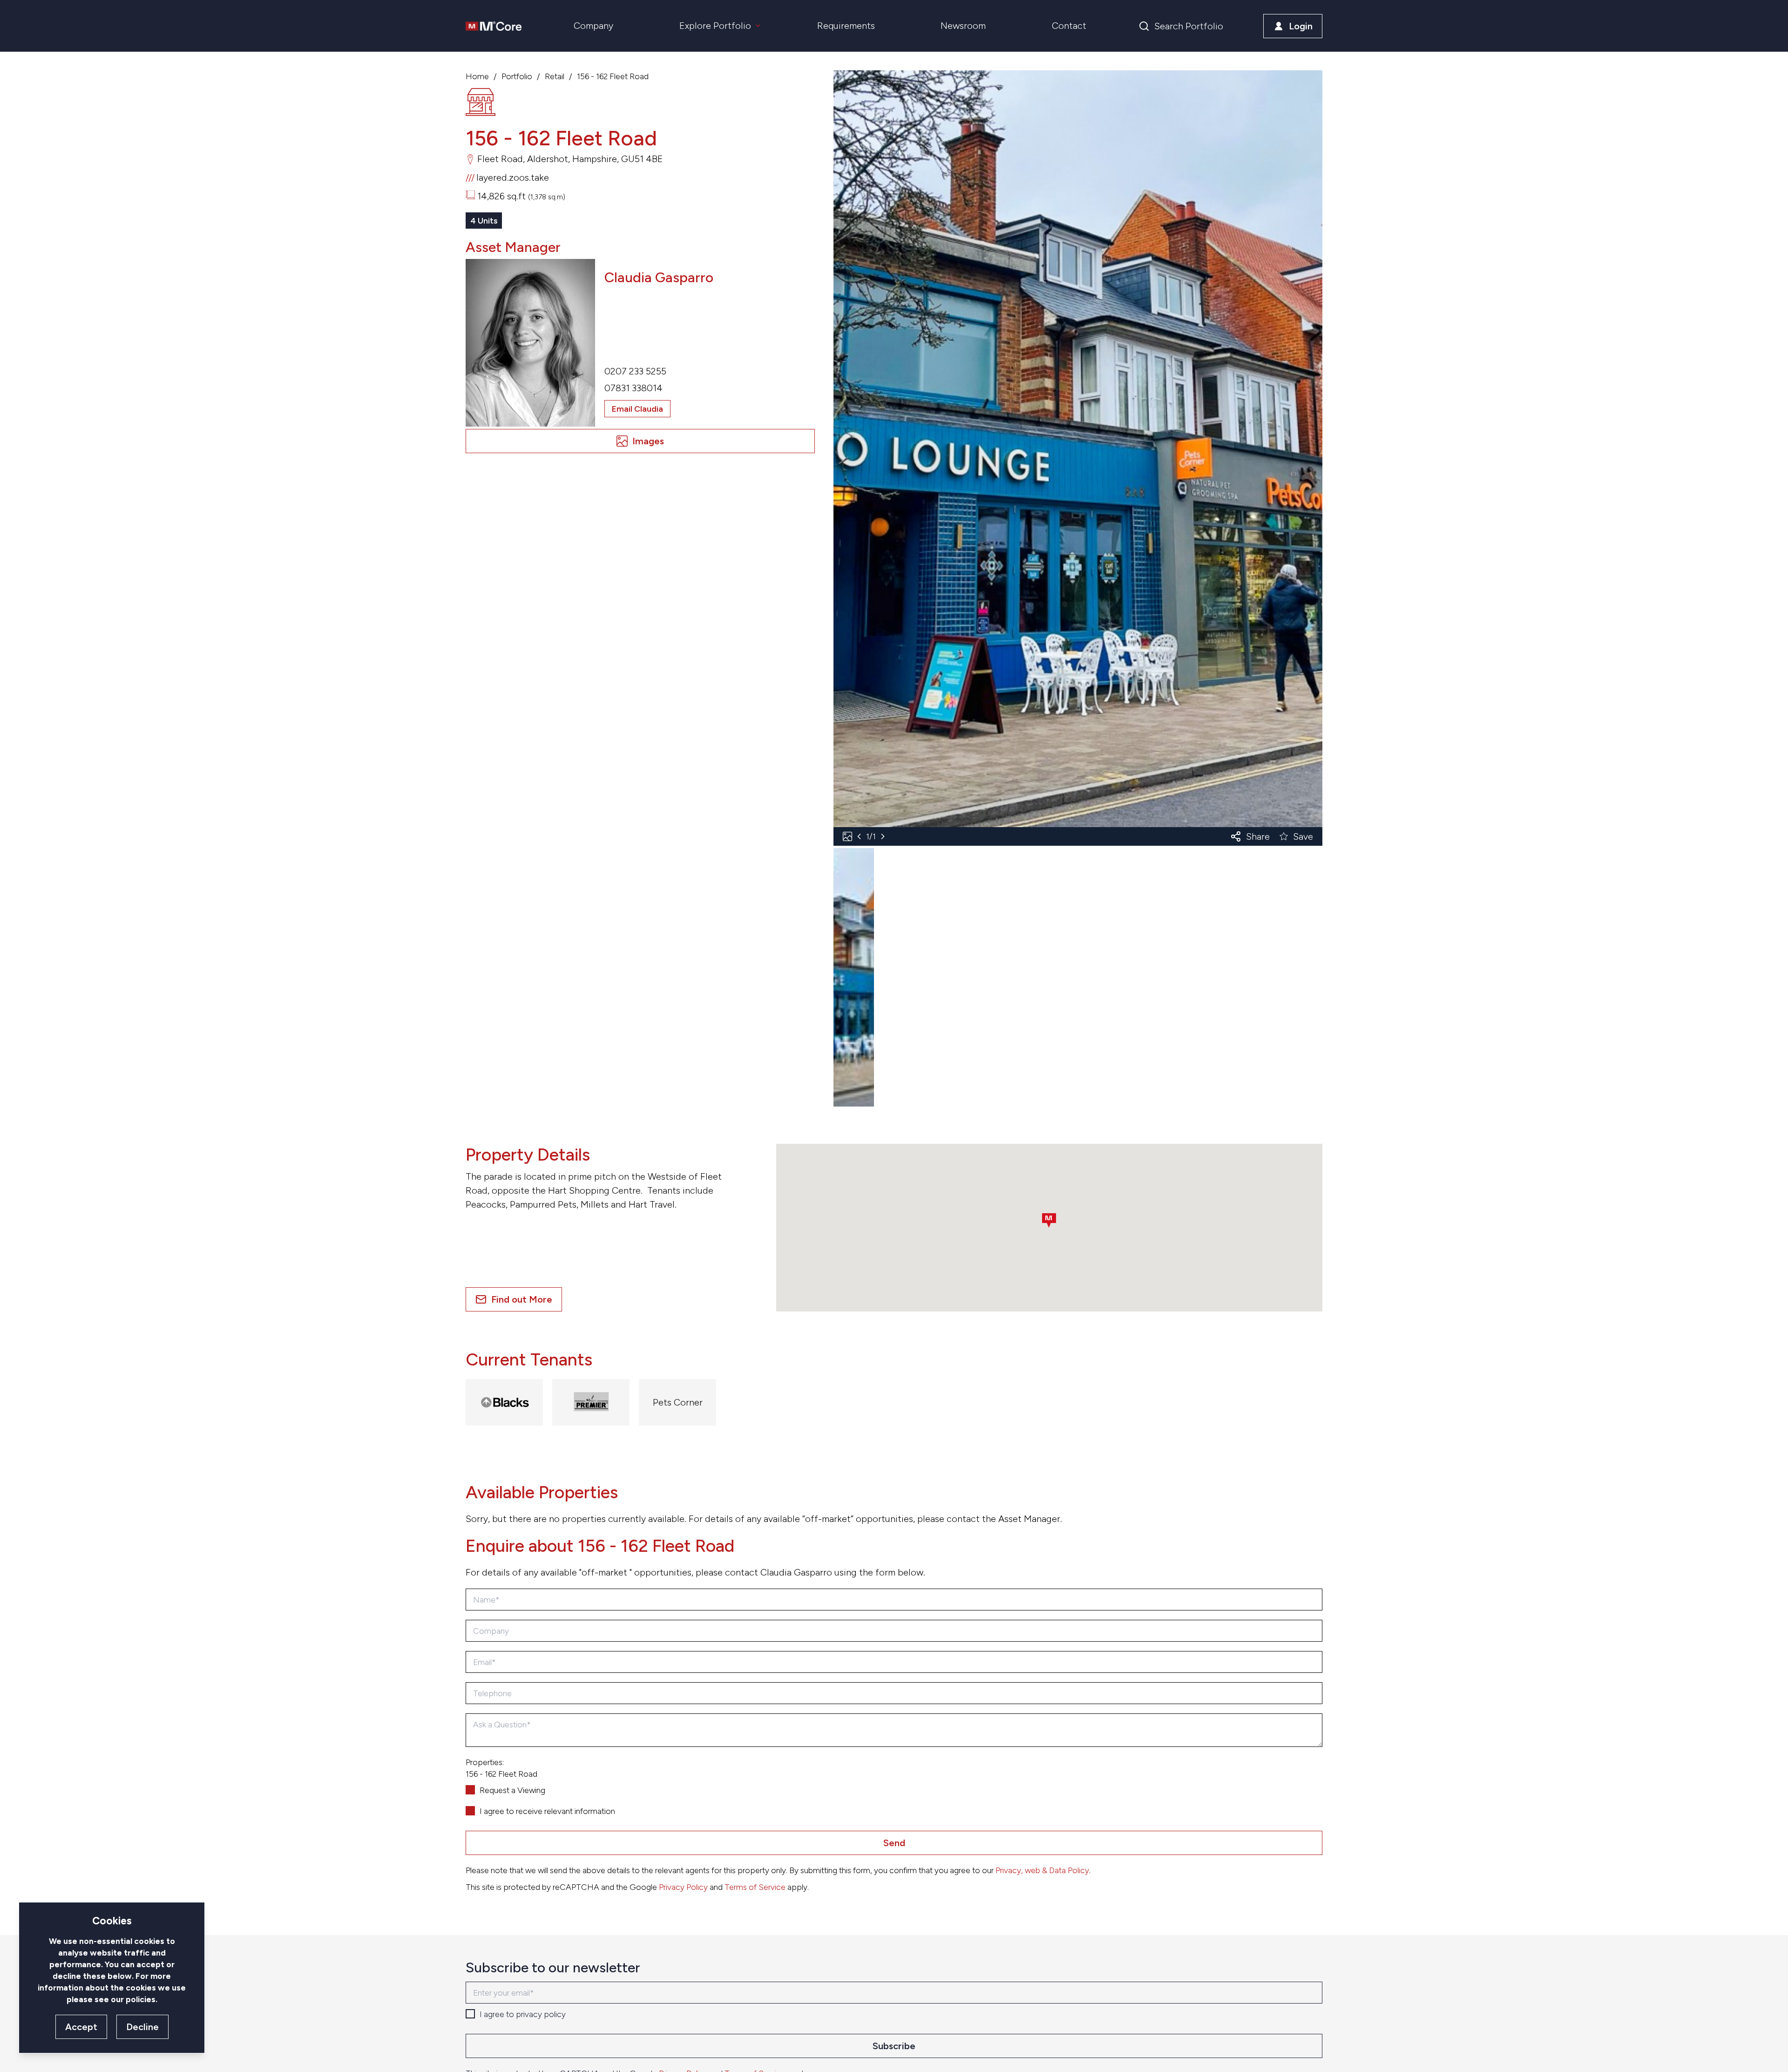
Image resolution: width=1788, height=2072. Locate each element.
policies (141, 1999)
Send (894, 1843)
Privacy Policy (683, 1887)
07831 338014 (633, 388)
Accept (81, 2027)
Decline (142, 2027)
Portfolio (517, 76)
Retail (555, 76)
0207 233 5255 (635, 371)
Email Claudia (637, 409)
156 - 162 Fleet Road (613, 76)
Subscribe (894, 2046)
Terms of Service (755, 1887)
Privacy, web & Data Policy (1042, 1870)
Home (477, 76)
